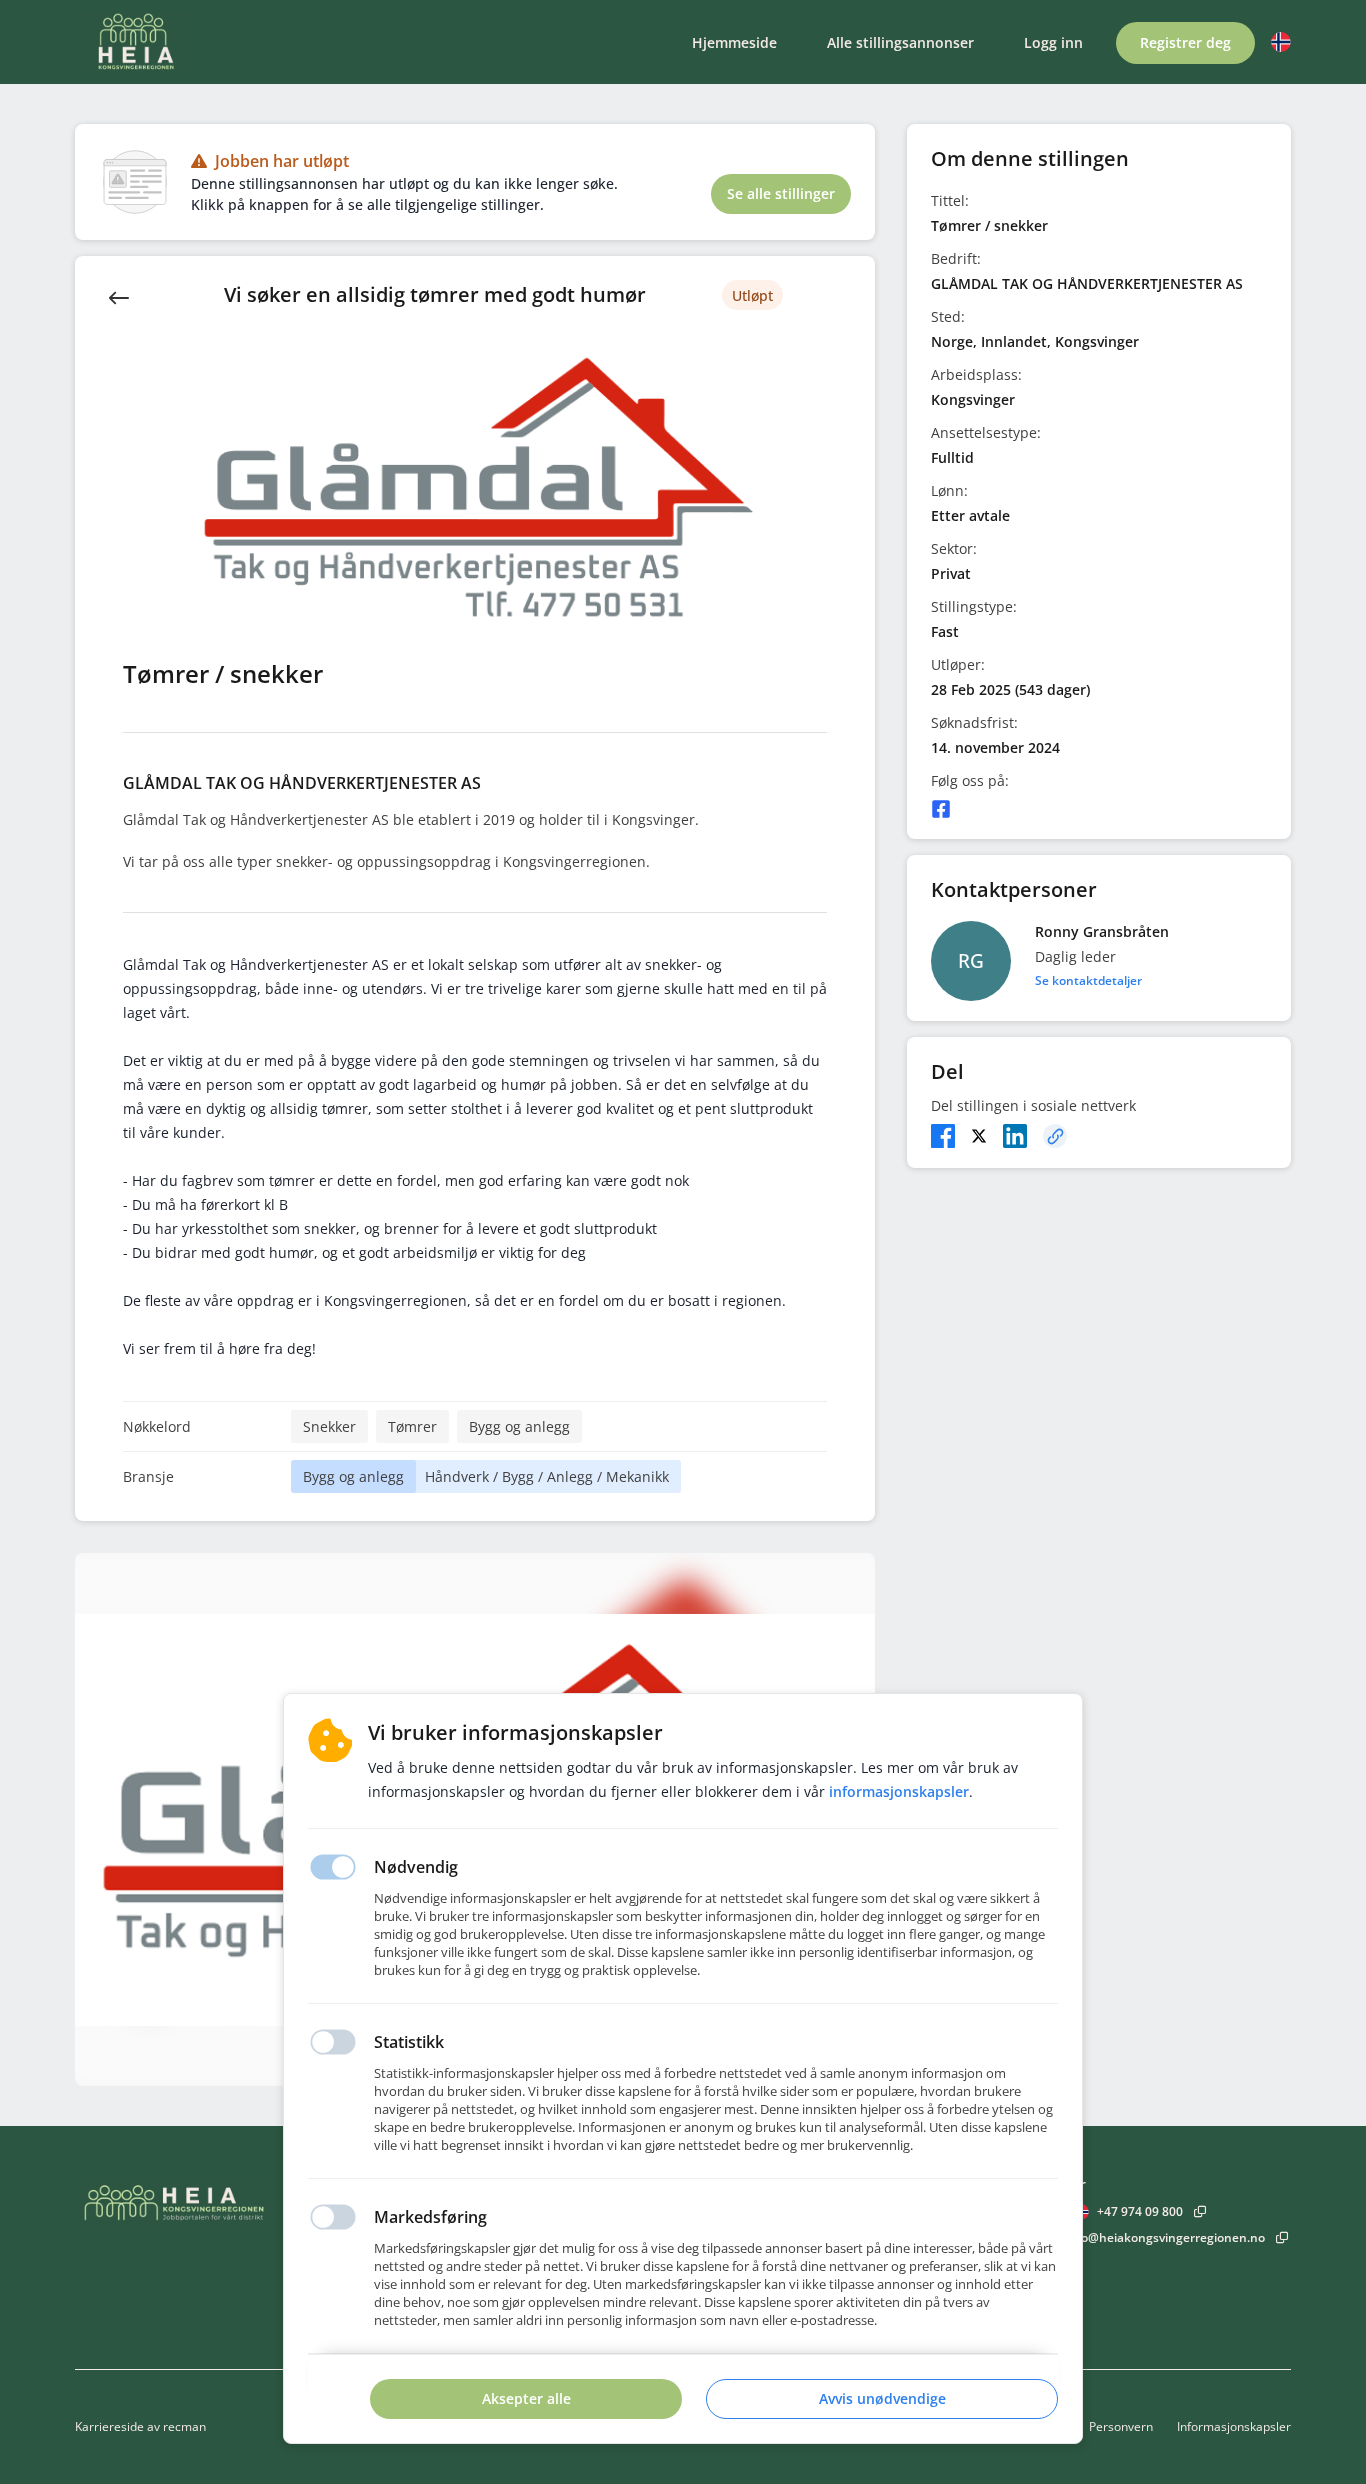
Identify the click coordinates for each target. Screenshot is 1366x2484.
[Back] (119, 296)
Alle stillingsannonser (900, 42)
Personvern (1121, 2426)
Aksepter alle (526, 2398)
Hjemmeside (734, 42)
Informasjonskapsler (1234, 2426)
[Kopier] (1055, 1136)
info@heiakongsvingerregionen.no (1165, 2237)
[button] (1281, 42)
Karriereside (109, 2426)
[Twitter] (979, 1136)
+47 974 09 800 (1140, 2211)
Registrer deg (1185, 42)
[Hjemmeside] (230, 2204)
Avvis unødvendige (882, 2398)
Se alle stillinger (781, 193)
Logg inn (1053, 42)
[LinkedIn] (1015, 1136)
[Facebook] (941, 809)
